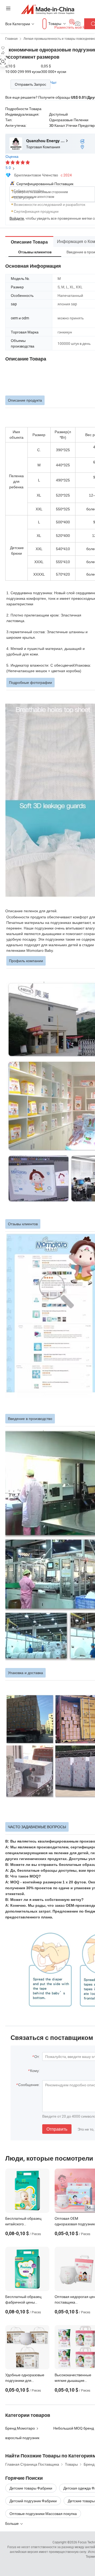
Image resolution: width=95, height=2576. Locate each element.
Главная (11, 38)
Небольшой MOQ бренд (74, 2428)
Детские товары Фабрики (31, 2488)
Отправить (57, 2129)
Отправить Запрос (30, 84)
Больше (12, 2523)
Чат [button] (53, 82)
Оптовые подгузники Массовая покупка (43, 2514)
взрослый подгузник (22, 2438)
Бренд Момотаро (20, 2428)
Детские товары (81, 2501)
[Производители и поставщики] (48, 9)
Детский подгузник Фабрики (33, 2501)
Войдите (17, 218)
